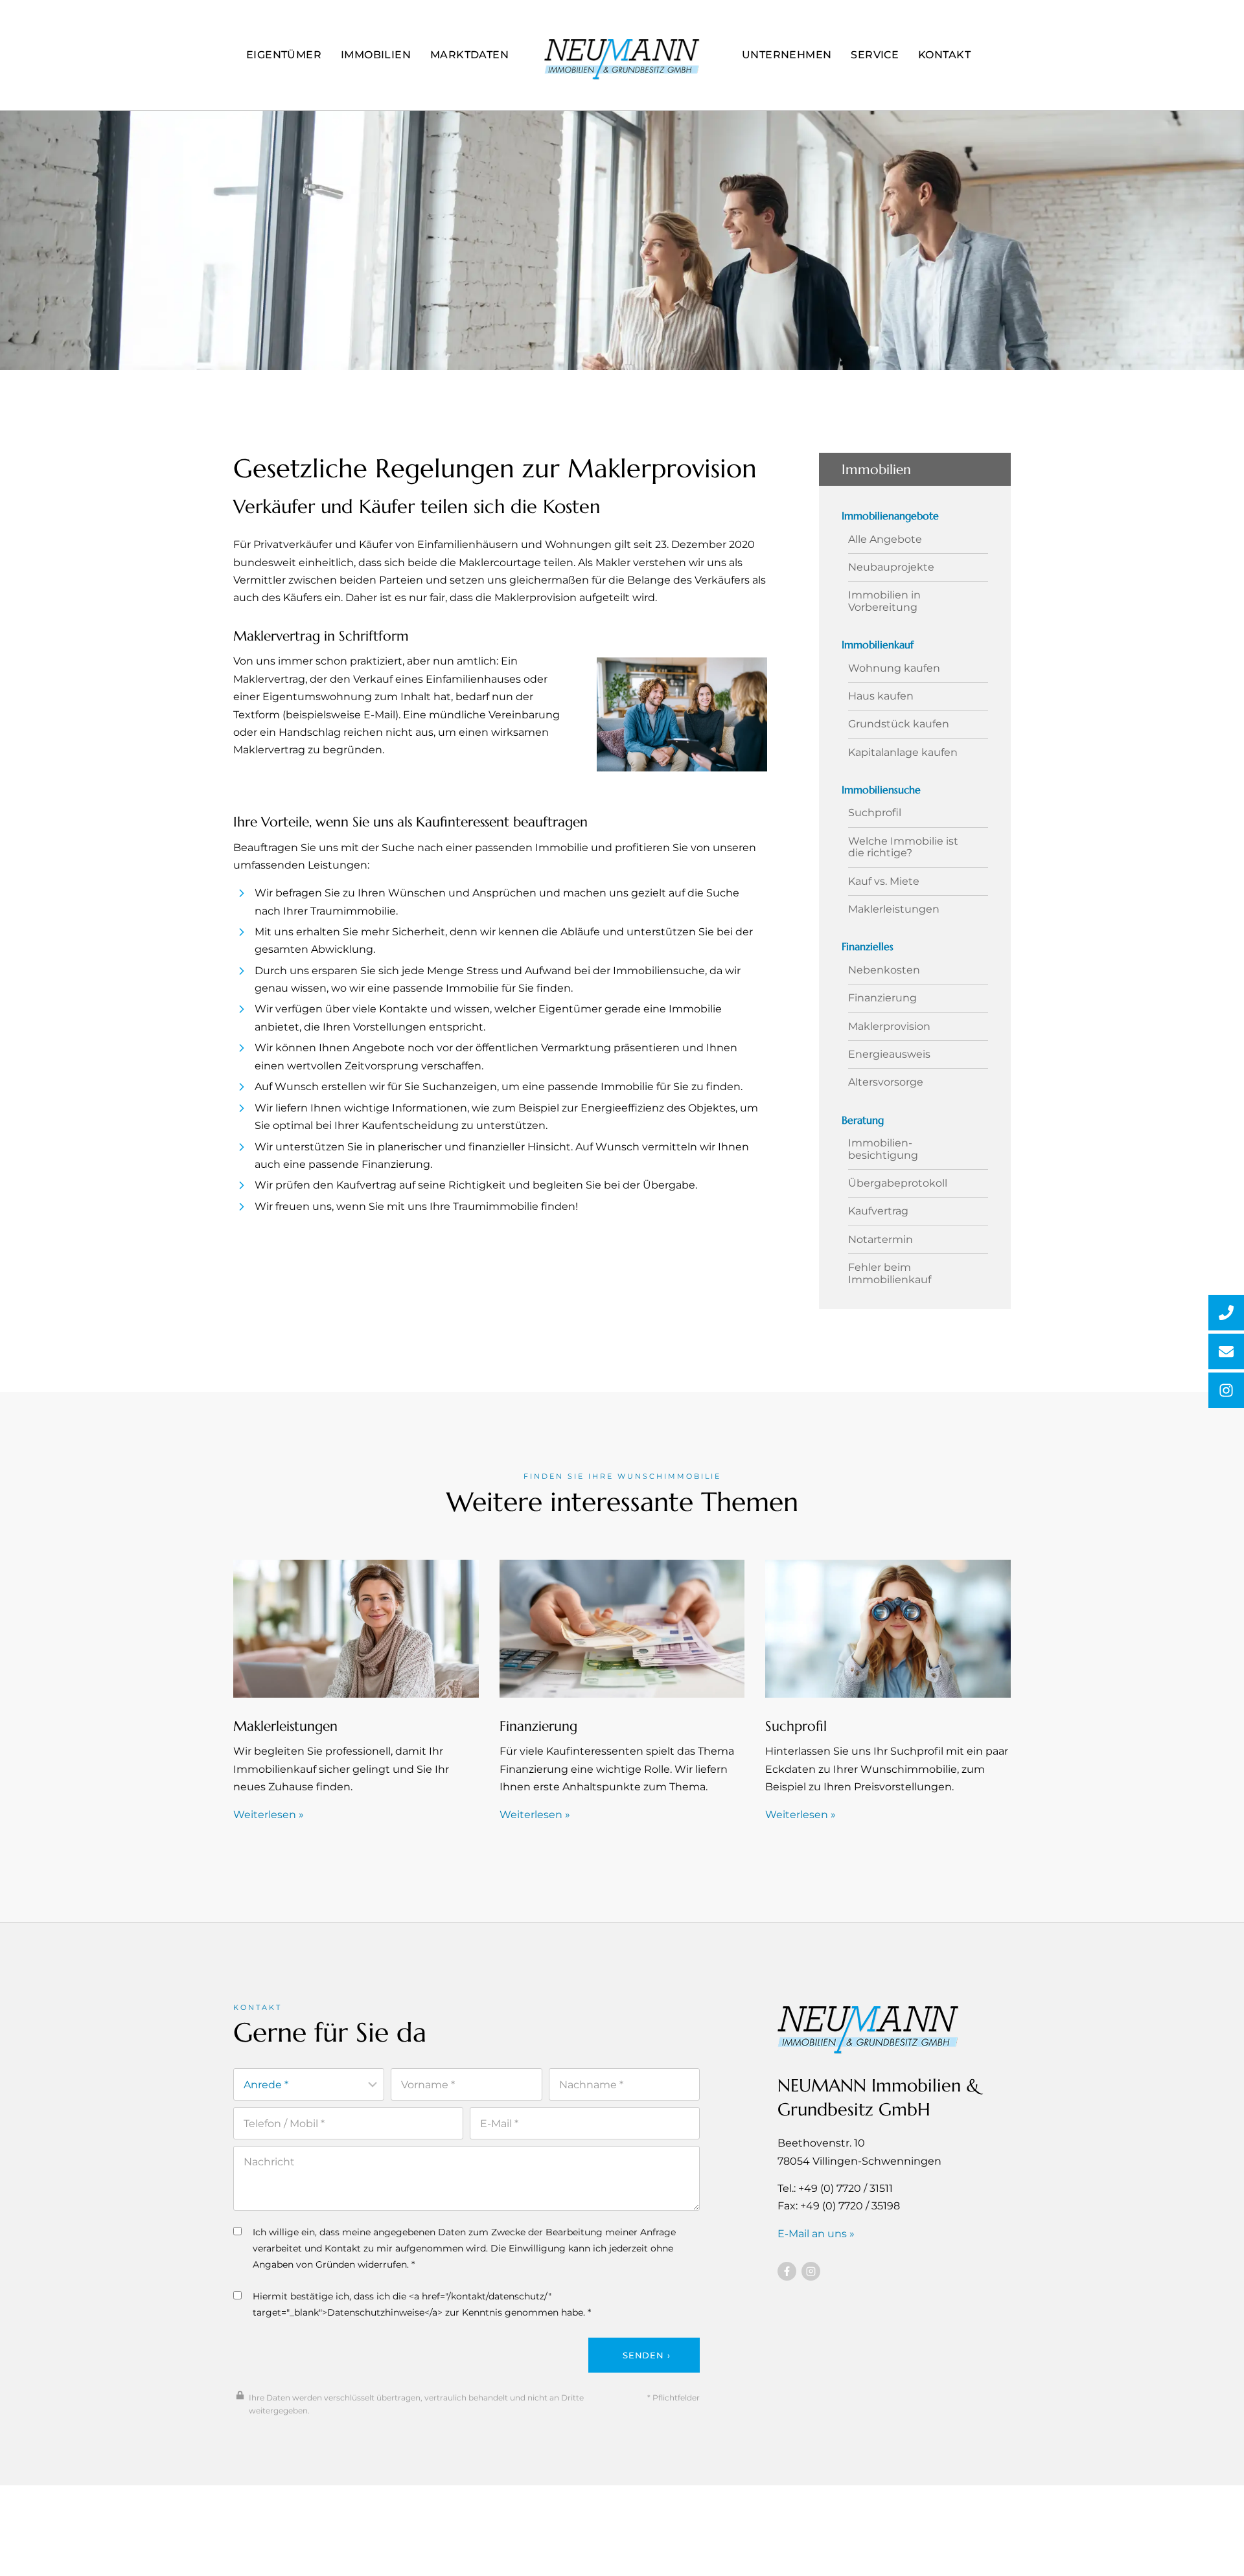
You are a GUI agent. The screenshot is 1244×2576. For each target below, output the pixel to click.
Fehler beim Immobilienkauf (890, 1273)
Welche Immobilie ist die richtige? (903, 847)
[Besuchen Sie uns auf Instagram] (811, 2271)
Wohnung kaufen (894, 668)
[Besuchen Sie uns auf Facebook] (787, 2271)
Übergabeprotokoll (898, 1183)
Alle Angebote (885, 540)
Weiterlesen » (269, 1815)
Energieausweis (889, 1054)
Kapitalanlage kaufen (903, 753)
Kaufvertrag (878, 1211)
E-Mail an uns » (816, 2234)
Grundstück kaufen (899, 724)
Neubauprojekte (891, 567)
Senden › (646, 2355)
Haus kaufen (881, 696)
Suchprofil (875, 813)
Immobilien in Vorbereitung (884, 601)
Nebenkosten (884, 970)
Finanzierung (882, 998)
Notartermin (881, 1240)
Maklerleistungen (894, 909)
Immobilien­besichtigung (883, 1149)
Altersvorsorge (886, 1082)
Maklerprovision (889, 1027)
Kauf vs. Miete (884, 882)
